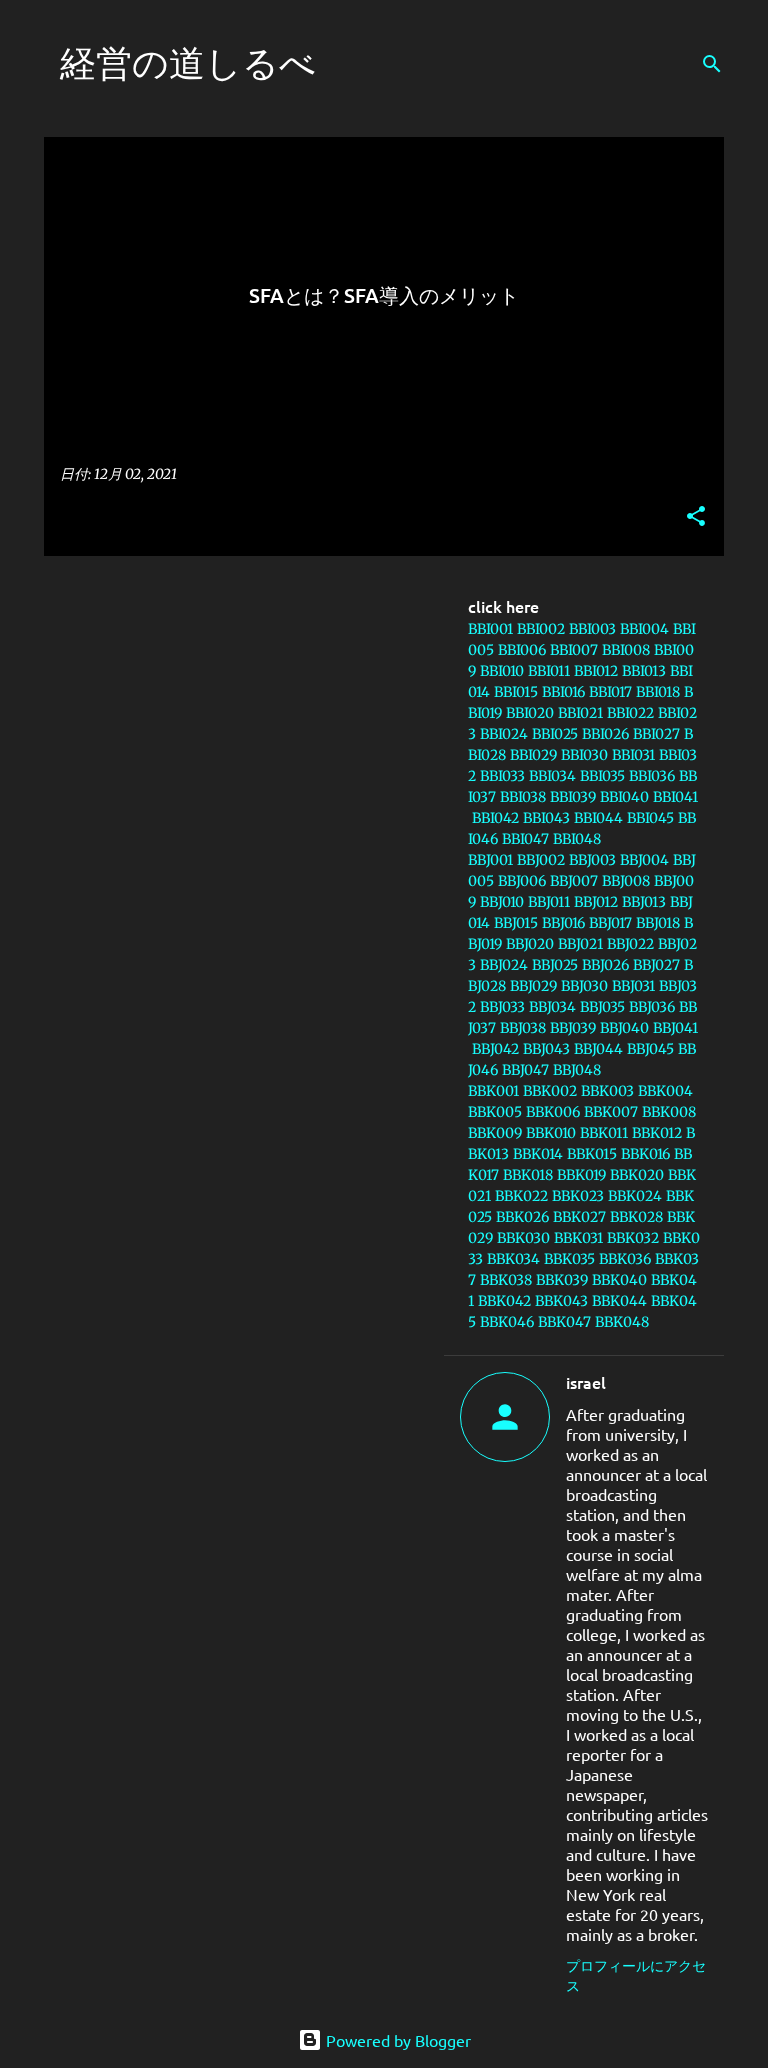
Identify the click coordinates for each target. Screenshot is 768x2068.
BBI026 (605, 734)
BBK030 (523, 1238)
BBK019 (581, 1175)
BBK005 (495, 1112)
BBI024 (504, 734)
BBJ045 (650, 1049)
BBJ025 (555, 965)
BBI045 (650, 818)
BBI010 (502, 671)
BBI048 (577, 839)
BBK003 (607, 1091)
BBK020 (637, 1175)
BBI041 (675, 797)
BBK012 (657, 1133)
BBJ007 (574, 881)
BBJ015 (516, 923)
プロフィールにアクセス (636, 1975)
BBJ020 (530, 944)
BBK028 (636, 1217)
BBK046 (507, 1322)
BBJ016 (563, 923)
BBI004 (644, 629)
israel (586, 1382)
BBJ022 (630, 944)
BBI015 (516, 692)
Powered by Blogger (396, 2040)
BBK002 (550, 1091)
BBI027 (656, 734)
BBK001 (493, 1091)
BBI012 (596, 671)
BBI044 (598, 818)
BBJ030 (584, 986)
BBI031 (633, 755)
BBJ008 (626, 881)
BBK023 (578, 1196)
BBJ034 (552, 1007)
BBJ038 (523, 1028)
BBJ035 (602, 1007)
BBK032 (633, 1238)
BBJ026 (605, 965)
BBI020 (530, 713)
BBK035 (569, 1259)
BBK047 (564, 1322)
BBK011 (604, 1133)
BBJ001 (490, 860)
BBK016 (645, 1154)
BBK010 (551, 1133)
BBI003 (592, 629)
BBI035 (602, 776)
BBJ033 (502, 1007)
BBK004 (665, 1091)
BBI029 (533, 755)
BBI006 (522, 650)
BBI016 (563, 692)
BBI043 (546, 818)
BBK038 (506, 1280)
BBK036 (625, 1259)
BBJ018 (658, 923)
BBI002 (541, 629)
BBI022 (630, 713)
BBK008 (669, 1112)
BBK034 (513, 1259)
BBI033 (502, 776)
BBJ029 (533, 986)
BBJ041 (675, 1028)
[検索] (712, 64)
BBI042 (495, 818)
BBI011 (549, 671)
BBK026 (522, 1217)
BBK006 (553, 1112)
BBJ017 (610, 923)
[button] (696, 517)
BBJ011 (549, 902)
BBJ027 (656, 965)
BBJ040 (624, 1028)
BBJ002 (541, 860)
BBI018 (658, 692)
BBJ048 (577, 1070)
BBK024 (635, 1196)
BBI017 (610, 692)
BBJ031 (633, 986)
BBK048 (622, 1322)
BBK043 (561, 1301)
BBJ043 (546, 1049)
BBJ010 (502, 902)
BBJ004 (644, 860)
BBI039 (573, 797)
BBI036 (652, 776)
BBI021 (580, 713)
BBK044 (619, 1301)
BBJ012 (596, 902)
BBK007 (611, 1112)
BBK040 (619, 1280)
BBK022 (521, 1196)
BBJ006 (522, 881)
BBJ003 (592, 860)
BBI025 (555, 734)
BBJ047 (525, 1070)
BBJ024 (504, 965)
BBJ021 (580, 944)
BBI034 (552, 776)
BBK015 (592, 1154)
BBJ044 (598, 1049)
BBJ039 (573, 1028)
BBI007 (574, 650)
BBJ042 (495, 1049)
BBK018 (528, 1175)
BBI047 (525, 839)
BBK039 (562, 1280)
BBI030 (584, 755)
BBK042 (504, 1301)
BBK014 (538, 1154)
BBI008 (626, 650)
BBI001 (490, 629)
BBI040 (624, 797)
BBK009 (495, 1133)
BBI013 (644, 671)
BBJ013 (644, 902)
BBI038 (523, 797)
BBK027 (579, 1217)
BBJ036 (652, 1007)
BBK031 (578, 1238)
